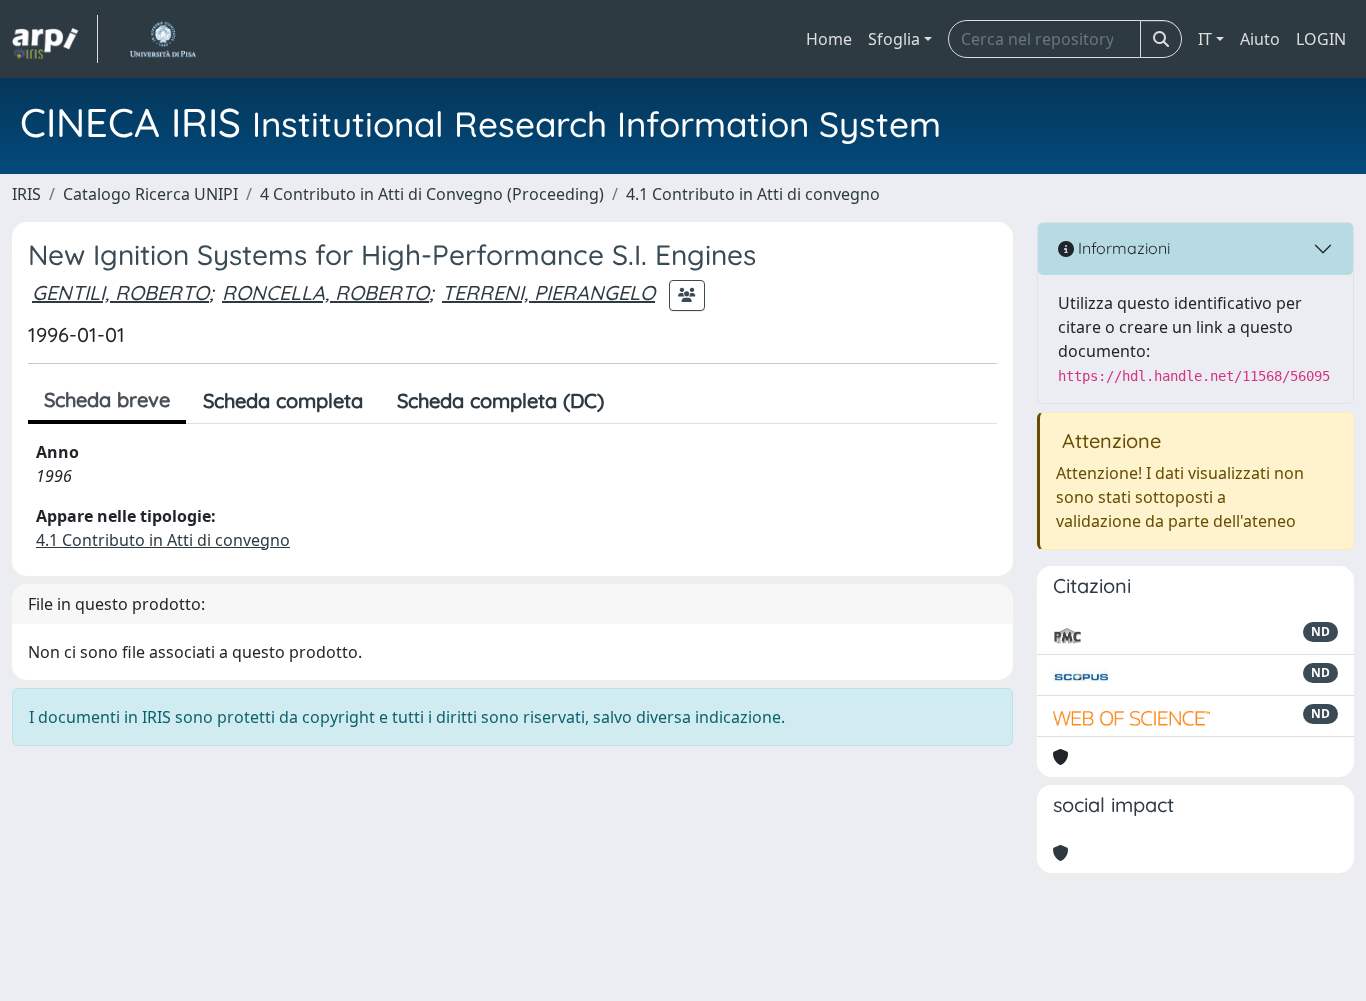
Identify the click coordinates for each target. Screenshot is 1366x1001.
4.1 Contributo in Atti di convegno (753, 194)
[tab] (638, 401)
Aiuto (1260, 39)
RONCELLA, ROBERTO (325, 292)
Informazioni (1122, 248)
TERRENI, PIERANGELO (548, 292)
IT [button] (1205, 39)
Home (829, 39)
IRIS (26, 194)
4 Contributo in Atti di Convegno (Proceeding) (432, 194)
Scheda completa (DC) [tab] (500, 400)
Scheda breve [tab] (107, 399)
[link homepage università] (162, 39)
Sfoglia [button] (894, 39)
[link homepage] (55, 39)
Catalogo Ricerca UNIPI (150, 194)
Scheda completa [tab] (283, 400)
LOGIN (1321, 39)
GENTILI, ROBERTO (120, 292)
